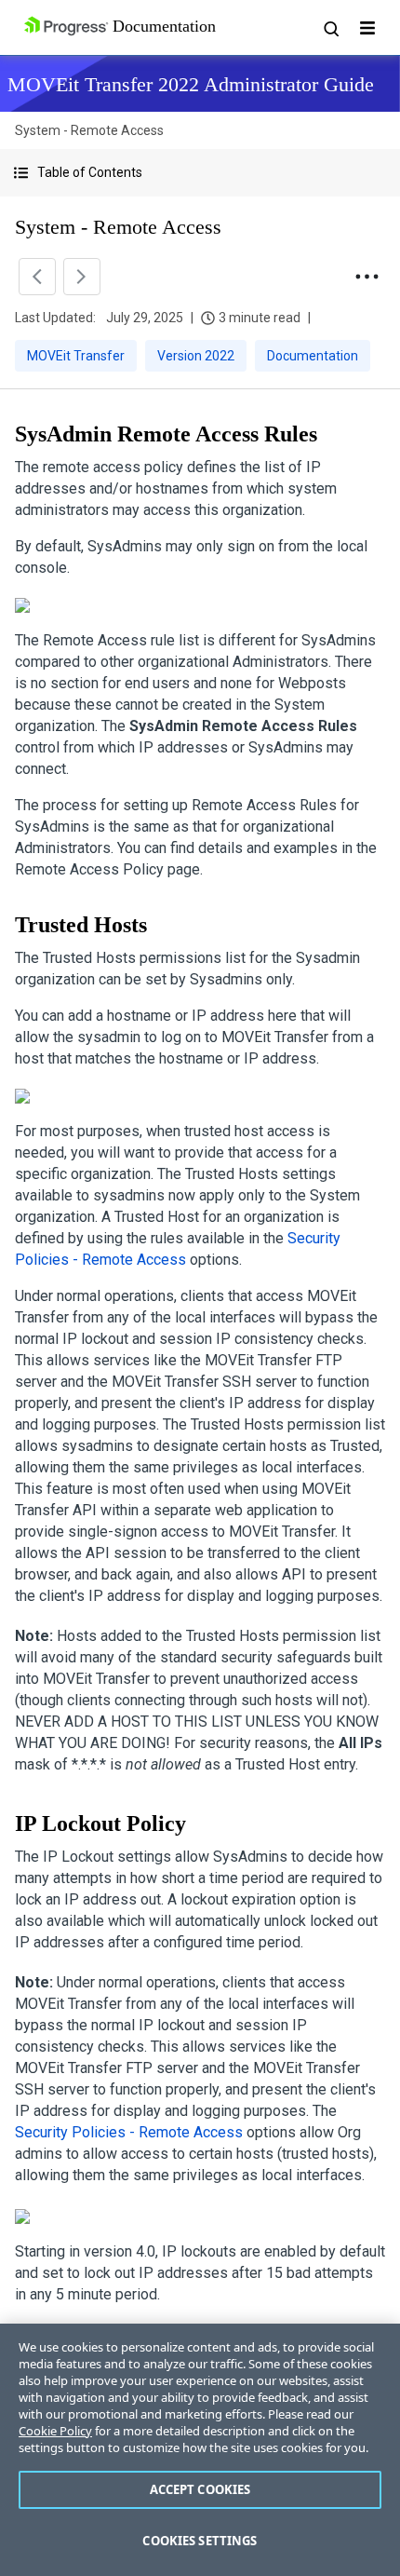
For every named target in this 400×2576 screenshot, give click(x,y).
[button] (200, 173)
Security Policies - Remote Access (129, 2132)
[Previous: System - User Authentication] (37, 277)
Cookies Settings (200, 2541)
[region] (200, 2450)
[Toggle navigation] (367, 28)
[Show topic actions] (367, 277)
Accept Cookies (200, 2489)
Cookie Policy (55, 2431)
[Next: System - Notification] (82, 277)
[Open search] (330, 28)
